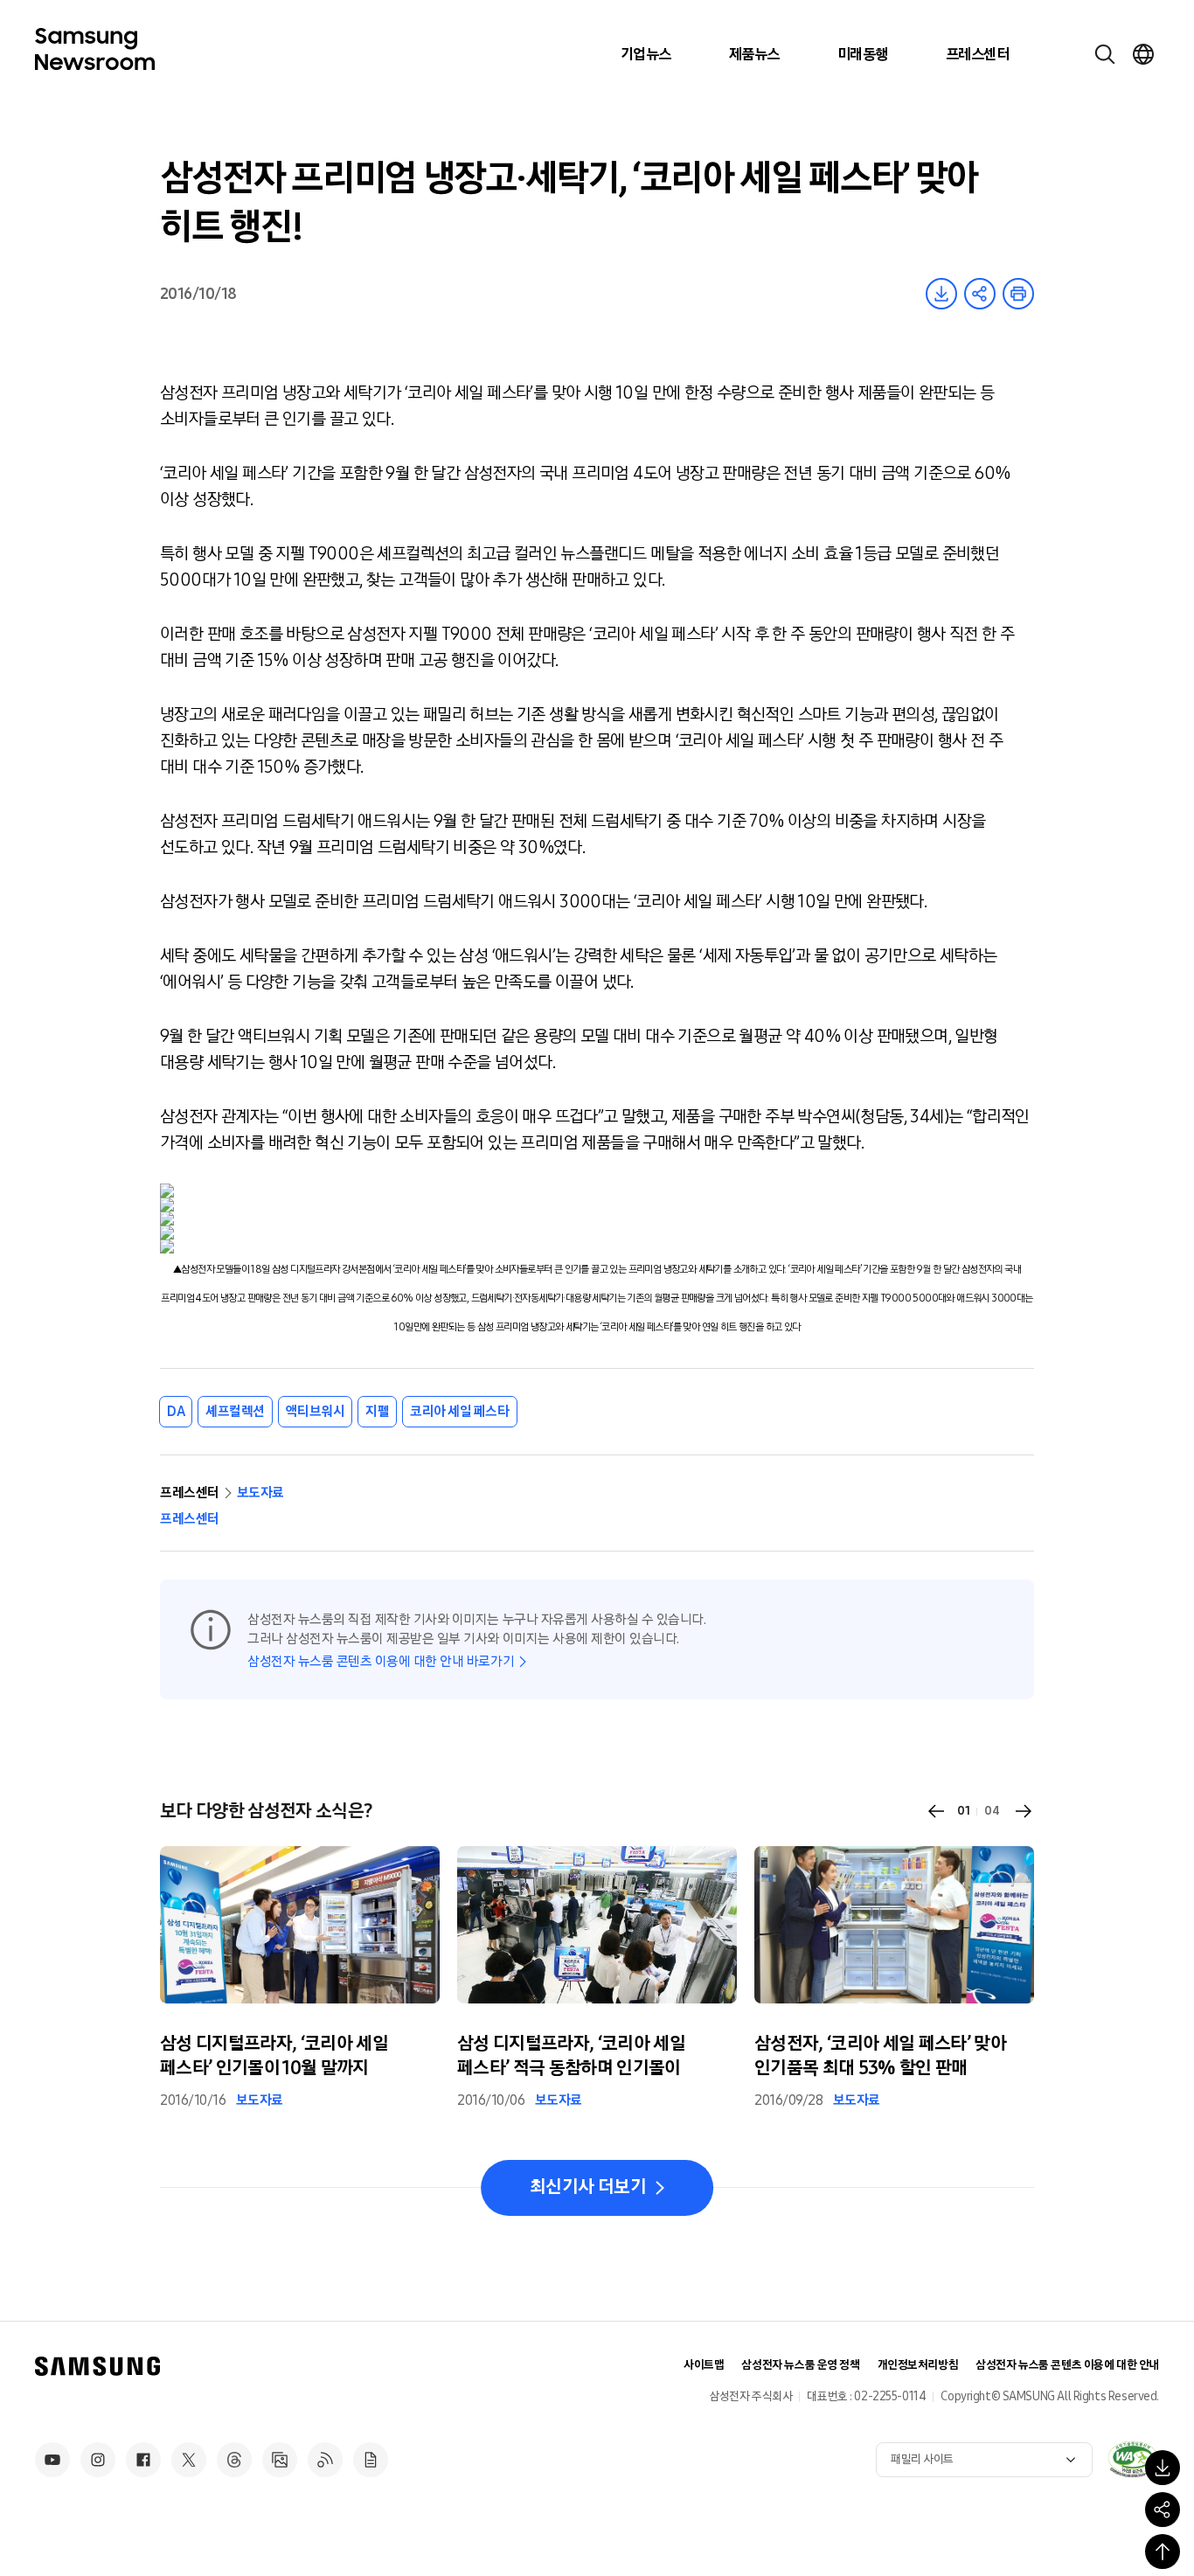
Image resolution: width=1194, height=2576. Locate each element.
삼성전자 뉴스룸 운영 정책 (800, 2365)
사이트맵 (704, 2365)
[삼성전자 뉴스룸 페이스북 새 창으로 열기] (143, 2460)
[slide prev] (936, 1811)
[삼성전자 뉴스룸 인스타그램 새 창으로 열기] (98, 2460)
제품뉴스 (754, 54)
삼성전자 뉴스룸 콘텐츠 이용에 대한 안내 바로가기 (381, 1661)
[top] (1163, 2552)
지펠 (377, 1411)
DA (176, 1411)
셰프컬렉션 (235, 1411)
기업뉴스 (646, 54)
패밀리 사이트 (922, 2459)
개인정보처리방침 (918, 2365)
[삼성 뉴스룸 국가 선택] (1143, 54)
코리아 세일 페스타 (459, 1411)
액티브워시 (316, 1411)
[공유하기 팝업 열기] (1163, 2510)
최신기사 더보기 (588, 2187)
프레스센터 (977, 54)
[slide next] (1024, 1811)
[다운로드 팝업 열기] (1163, 2468)
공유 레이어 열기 (980, 294)
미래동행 (863, 54)
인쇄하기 (1018, 294)
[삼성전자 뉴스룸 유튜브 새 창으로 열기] (52, 2460)
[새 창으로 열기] (1133, 2459)
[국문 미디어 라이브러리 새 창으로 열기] (280, 2460)
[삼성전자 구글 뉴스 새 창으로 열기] (371, 2460)
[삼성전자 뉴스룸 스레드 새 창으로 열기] (234, 2460)
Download (941, 294)
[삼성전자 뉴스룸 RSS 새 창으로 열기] (325, 2460)
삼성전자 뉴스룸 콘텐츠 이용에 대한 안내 (1067, 2365)
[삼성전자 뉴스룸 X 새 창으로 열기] (189, 2460)
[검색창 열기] (1105, 54)
